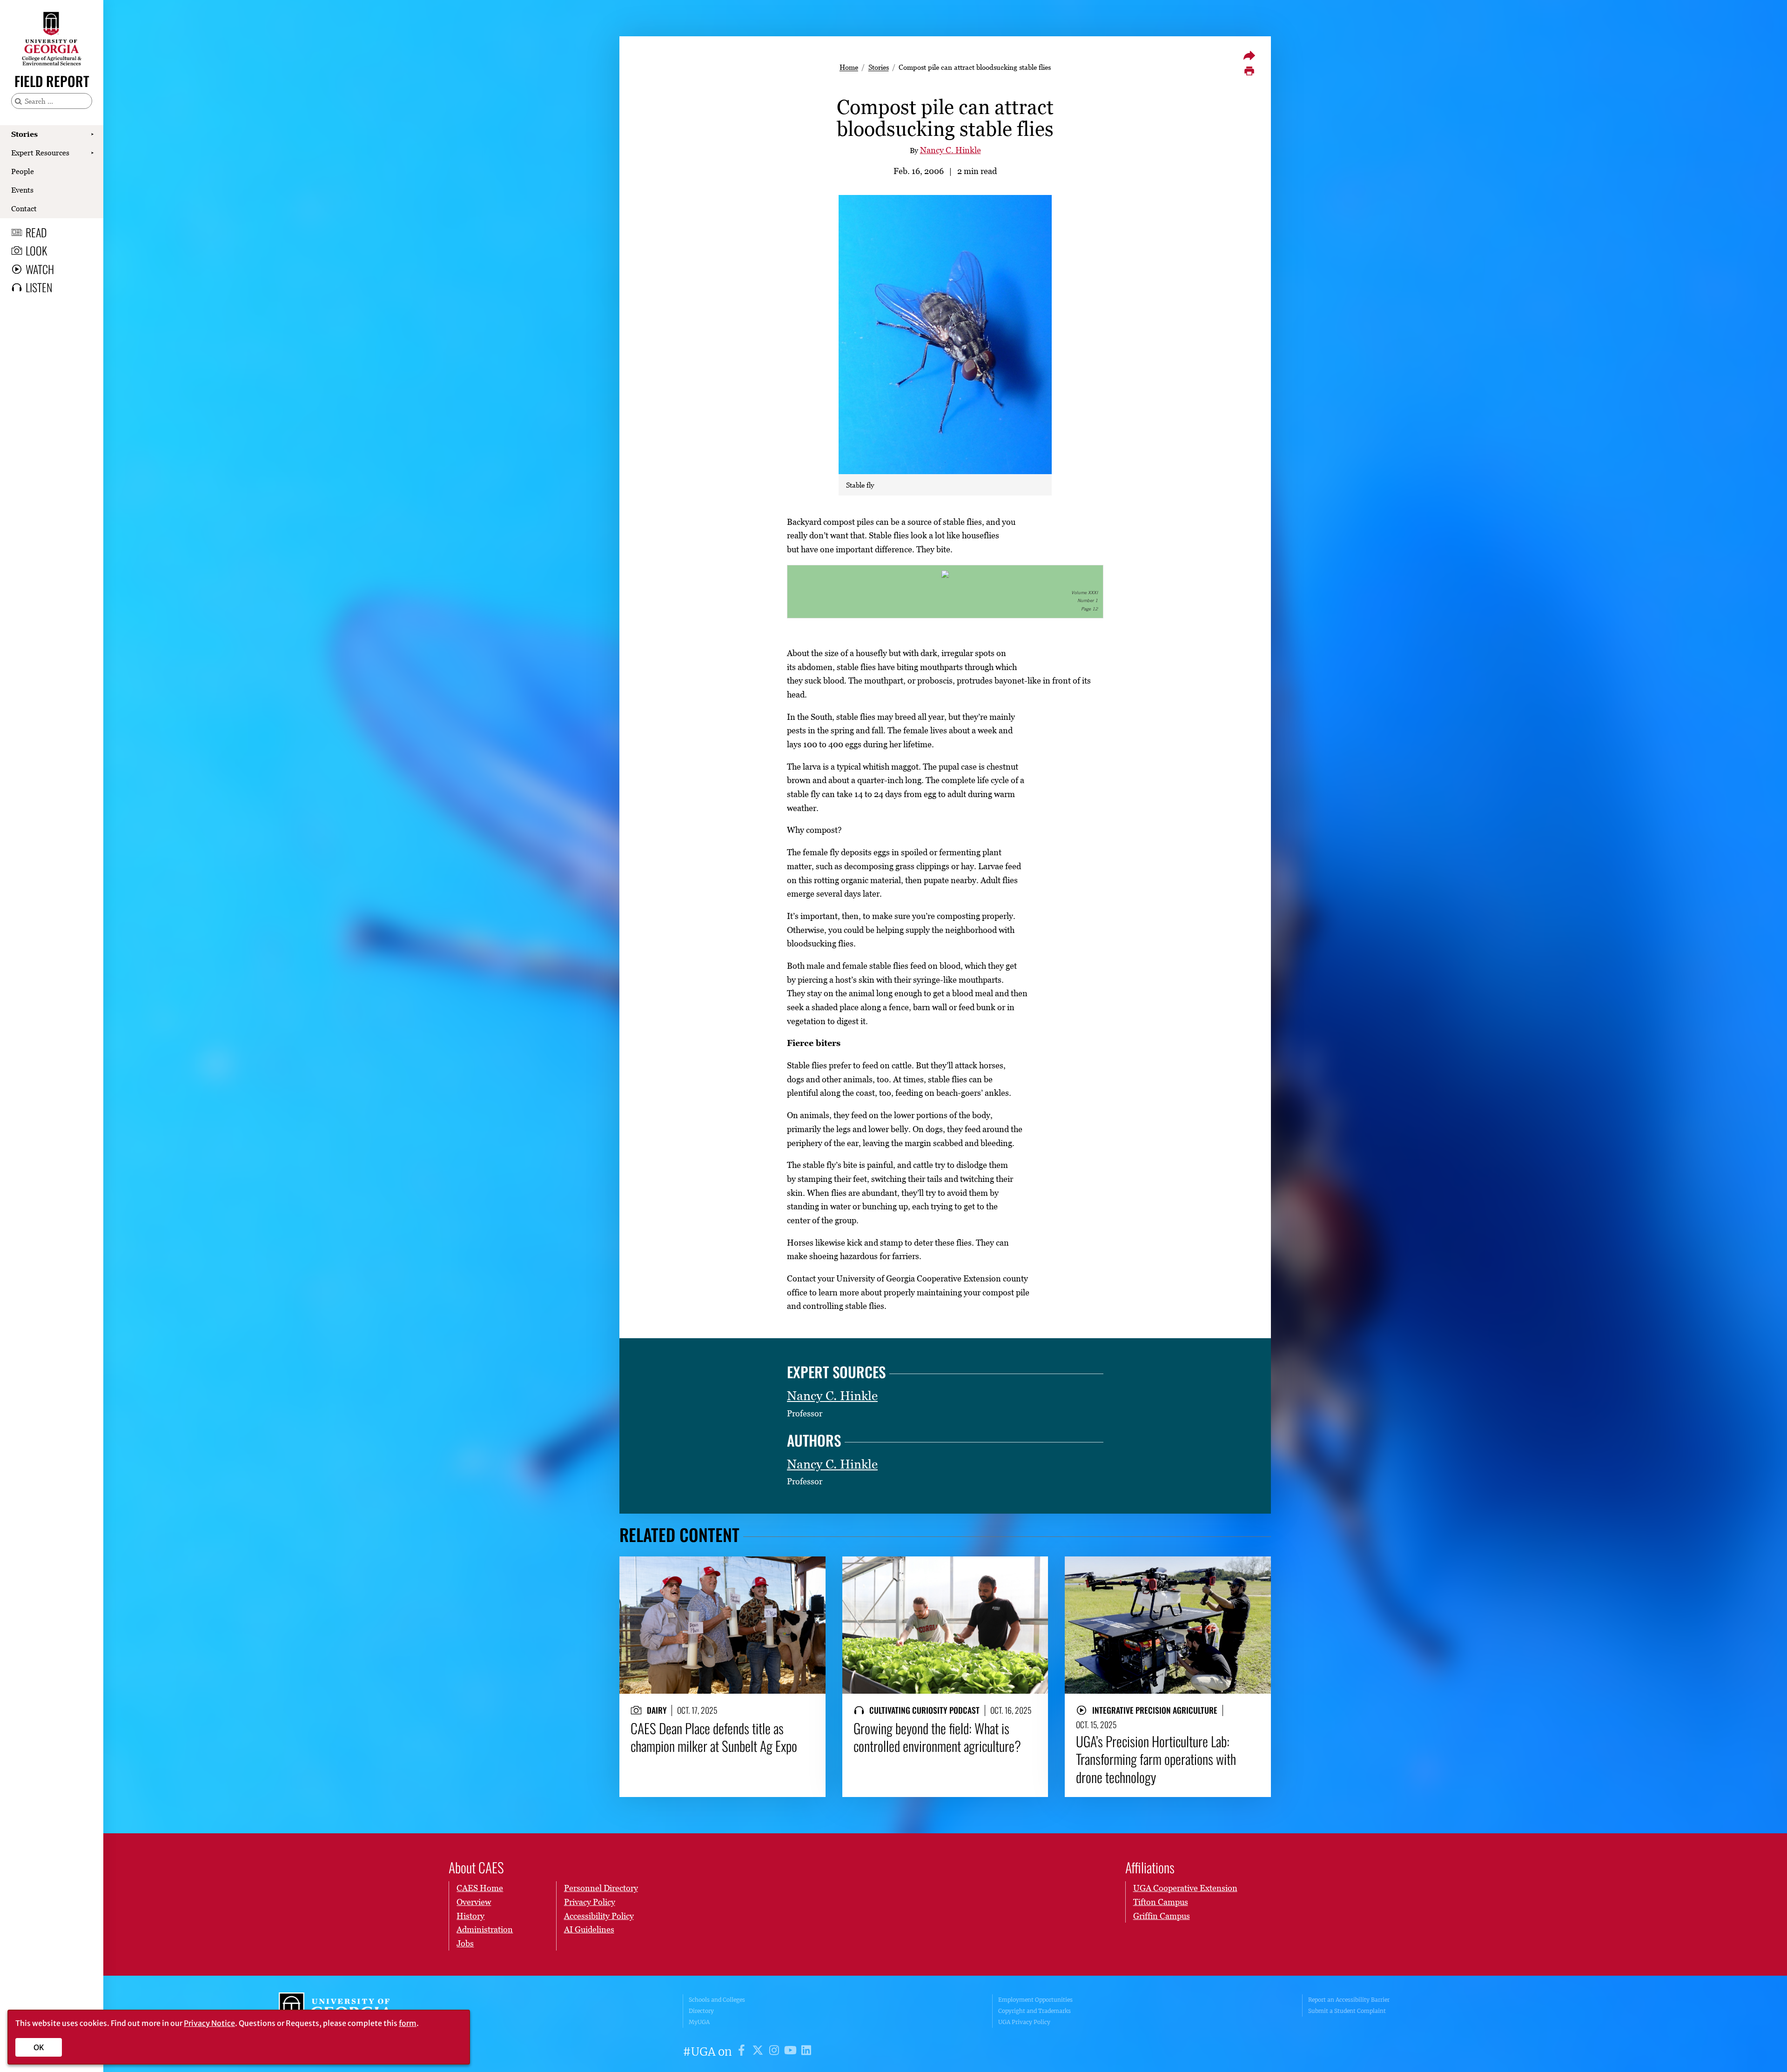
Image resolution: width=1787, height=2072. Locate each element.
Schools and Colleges (717, 2000)
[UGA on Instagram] (776, 2052)
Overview (474, 1902)
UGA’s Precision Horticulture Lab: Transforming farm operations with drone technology (1156, 1759)
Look (36, 250)
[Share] (1249, 55)
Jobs (465, 1943)
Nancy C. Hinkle (951, 150)
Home (849, 67)
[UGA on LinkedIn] (806, 2052)
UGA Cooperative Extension (1185, 1888)
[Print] (1249, 71)
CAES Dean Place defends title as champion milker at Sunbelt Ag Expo (714, 1737)
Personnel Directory (601, 1888)
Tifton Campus (1161, 1902)
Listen (39, 287)
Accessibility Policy (599, 1916)
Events (22, 190)
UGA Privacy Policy (1024, 2022)
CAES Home (480, 1888)
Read (36, 232)
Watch (40, 269)
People (23, 171)
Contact (24, 208)
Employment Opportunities (1035, 2000)
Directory (701, 2011)
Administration (485, 1929)
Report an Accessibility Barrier (1349, 2000)
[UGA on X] (759, 2052)
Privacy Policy (590, 1902)
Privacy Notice (209, 2023)
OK (39, 2047)
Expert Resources (40, 153)
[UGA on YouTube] (792, 2052)
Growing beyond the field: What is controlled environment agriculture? (937, 1737)
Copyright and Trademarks (1035, 2011)
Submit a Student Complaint (1347, 2011)
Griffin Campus (1162, 1916)
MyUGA (699, 2022)
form (408, 2023)
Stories (24, 134)
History (470, 1916)
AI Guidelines (589, 1929)
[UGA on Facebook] (743, 2052)
